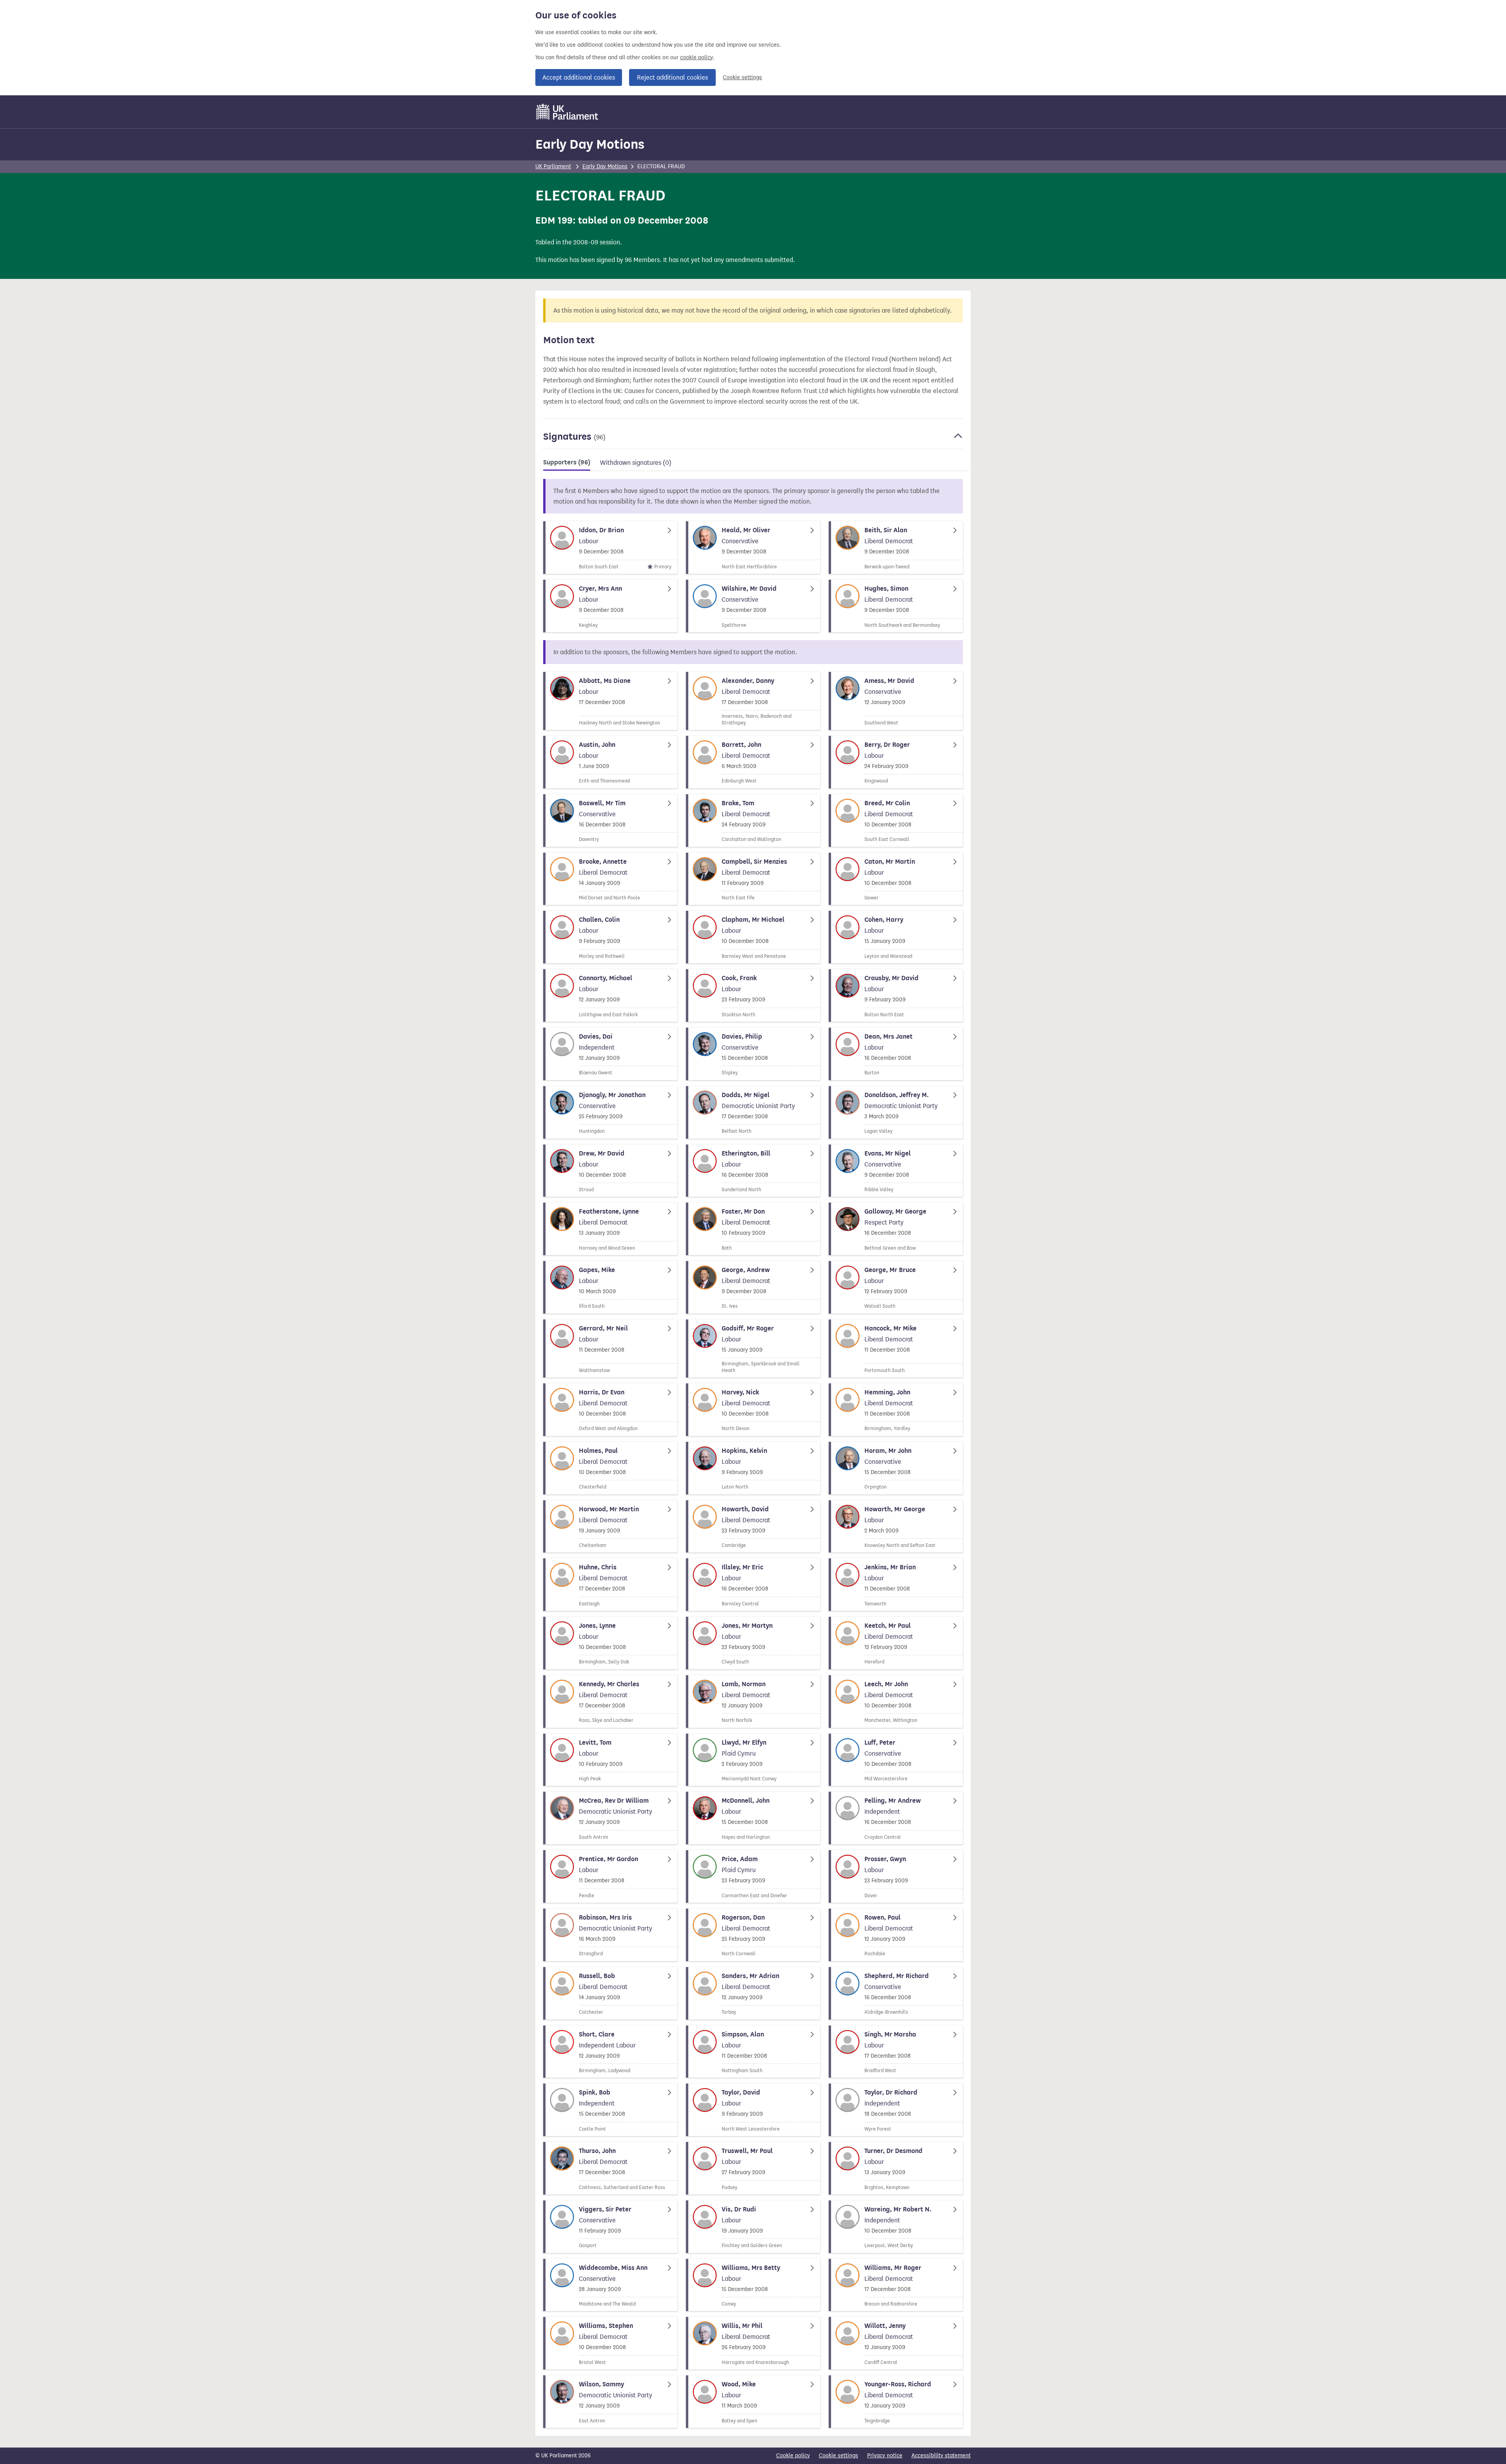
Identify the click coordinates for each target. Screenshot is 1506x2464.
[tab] (567, 464)
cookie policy (696, 57)
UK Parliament (553, 167)
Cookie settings (742, 77)
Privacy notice (885, 2456)
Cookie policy (793, 2456)
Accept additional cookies (579, 77)
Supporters (567, 462)
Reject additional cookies (672, 77)
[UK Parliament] (567, 112)
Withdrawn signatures (636, 463)
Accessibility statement (941, 2456)
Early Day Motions (590, 144)
